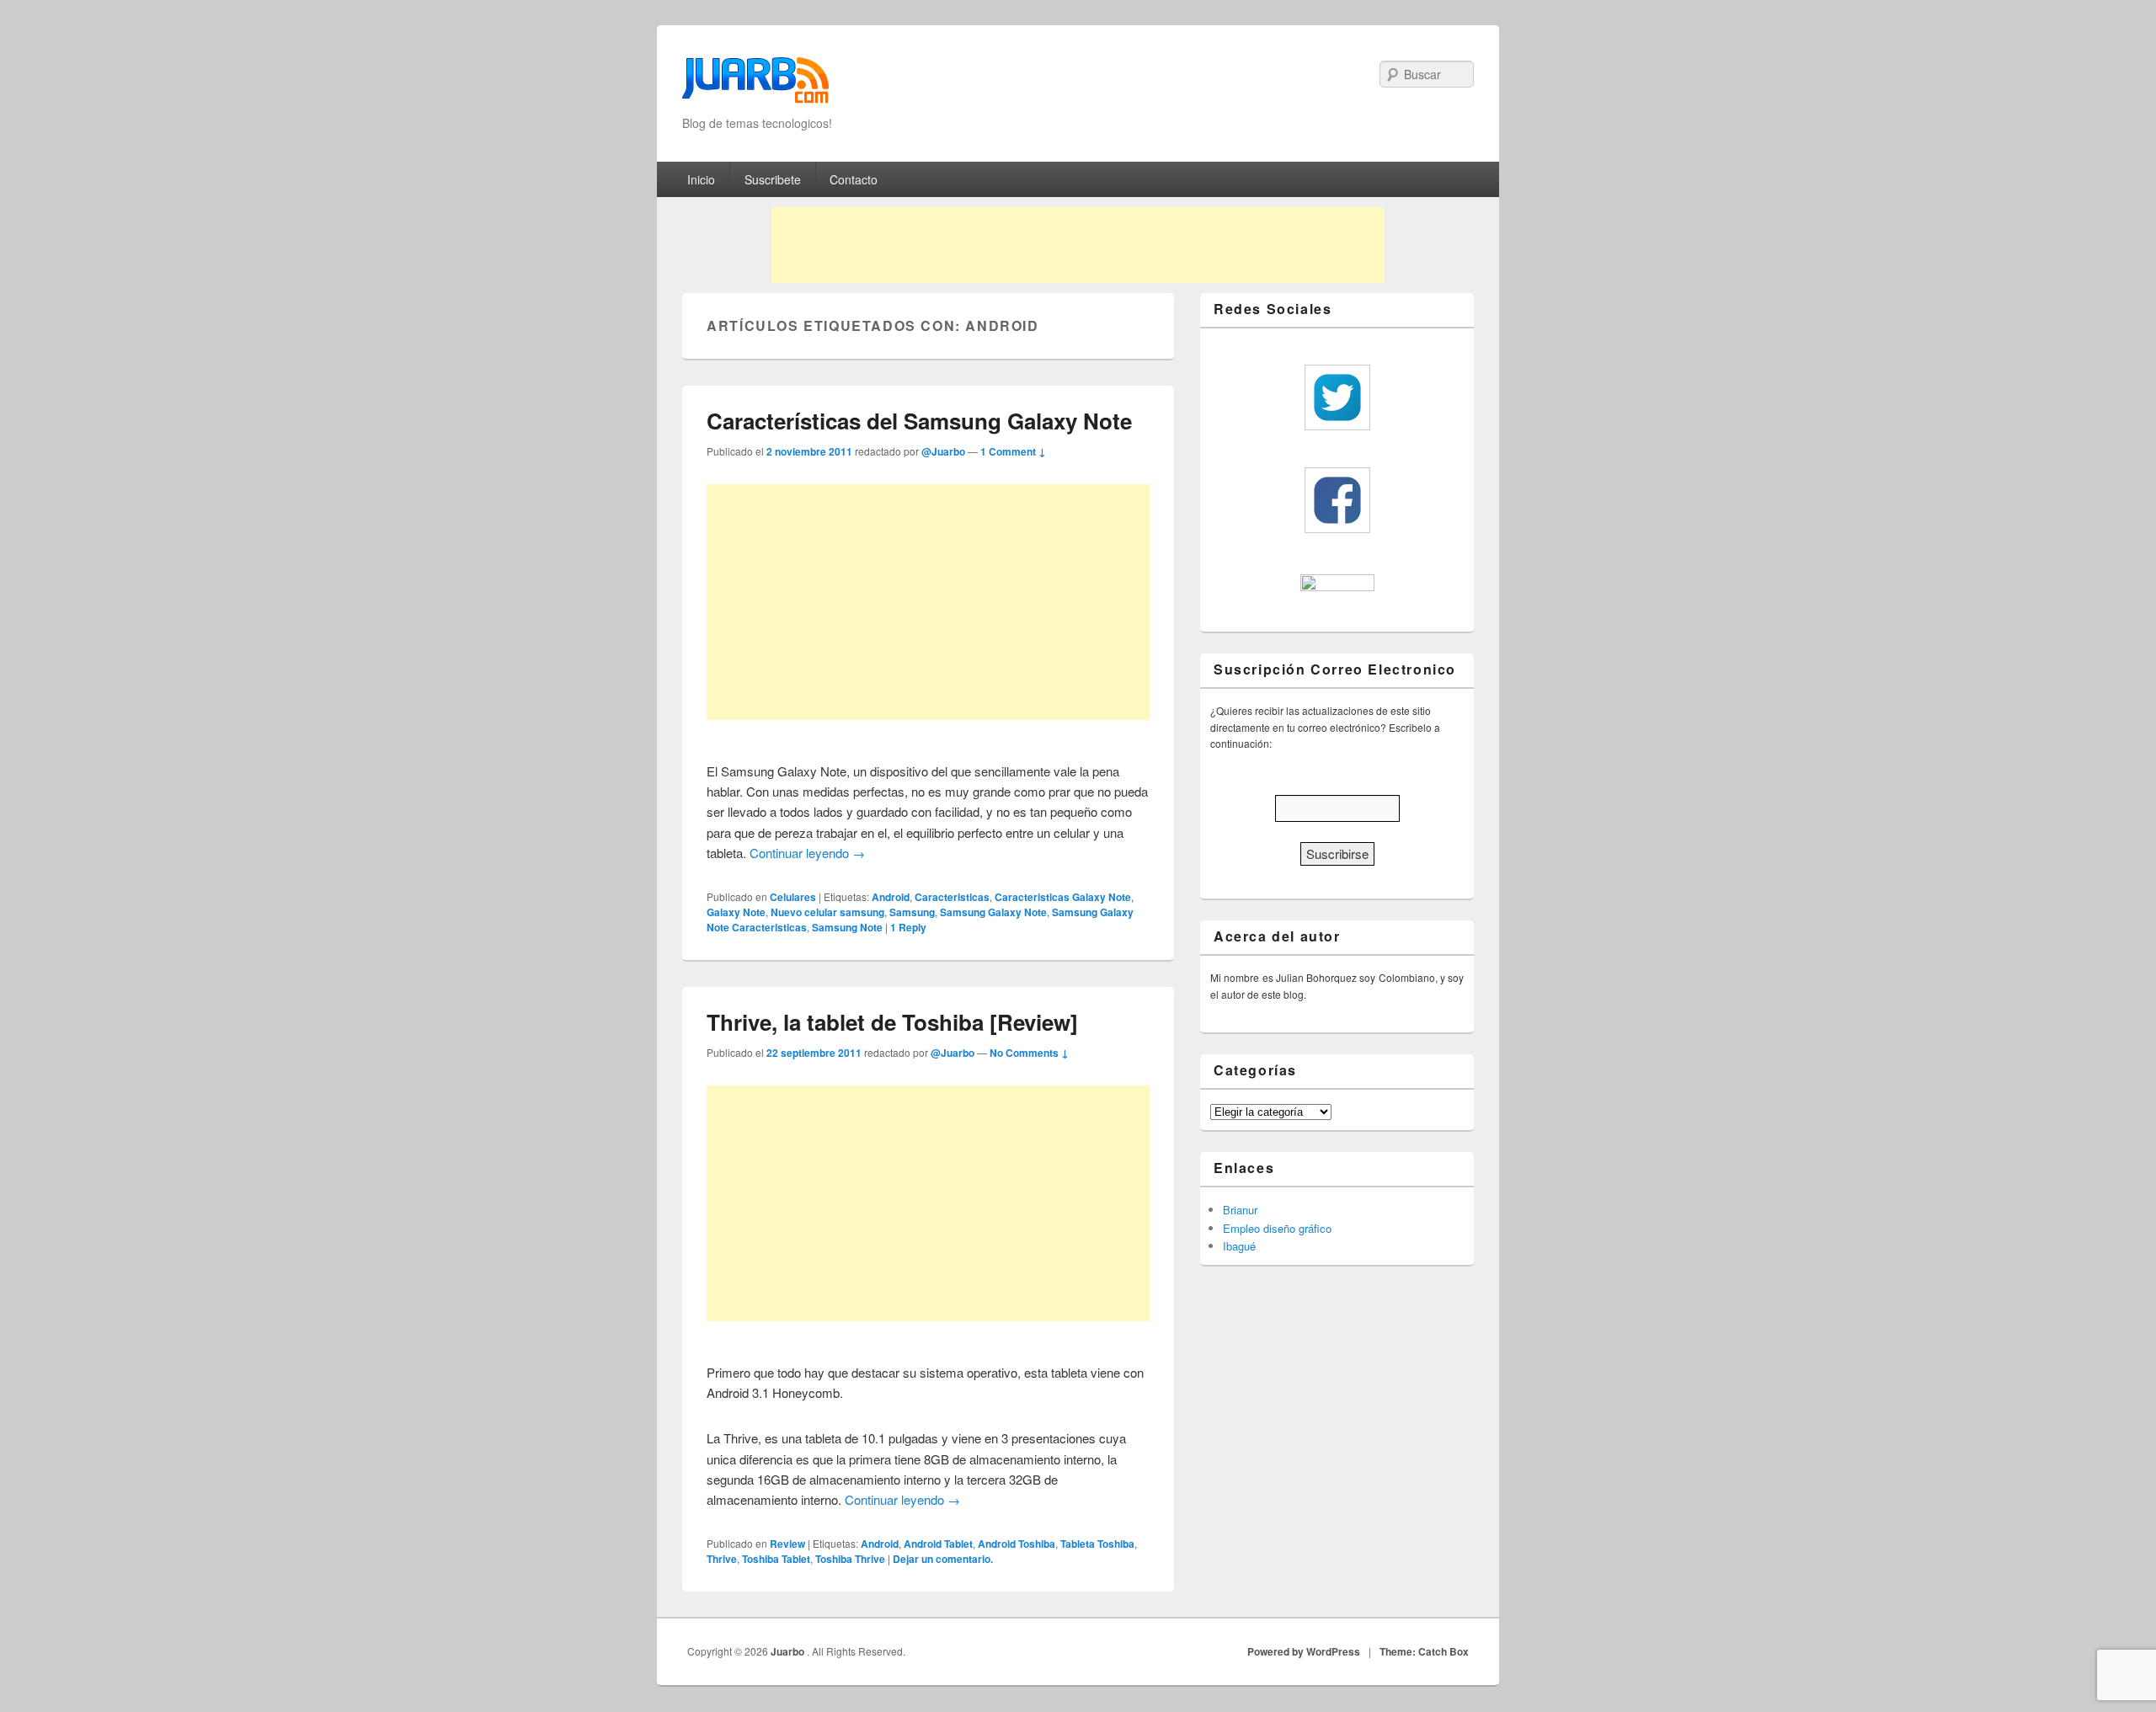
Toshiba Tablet (776, 1559)
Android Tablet (938, 1544)
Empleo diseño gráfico (1277, 1228)
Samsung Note (847, 927)
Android (891, 897)
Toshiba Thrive (850, 1559)
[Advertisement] (1078, 245)
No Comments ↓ (1029, 1053)
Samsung (912, 912)
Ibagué (1239, 1246)
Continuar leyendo (807, 853)
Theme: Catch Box (1424, 1651)
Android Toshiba (1017, 1544)
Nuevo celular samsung (827, 912)
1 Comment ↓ (1013, 451)
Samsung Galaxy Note (993, 912)
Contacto (854, 179)
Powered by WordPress (1304, 1651)
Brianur (1240, 1210)
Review (787, 1544)
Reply (908, 927)
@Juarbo (943, 451)
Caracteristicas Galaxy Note (1063, 897)
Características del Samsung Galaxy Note (919, 421)
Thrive (722, 1559)
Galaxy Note (736, 912)
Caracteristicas (952, 897)
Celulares (793, 897)
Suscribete (773, 179)
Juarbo (789, 1651)
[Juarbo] (755, 85)
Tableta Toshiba (1097, 1544)
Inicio (701, 179)
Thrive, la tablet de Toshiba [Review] (892, 1022)
